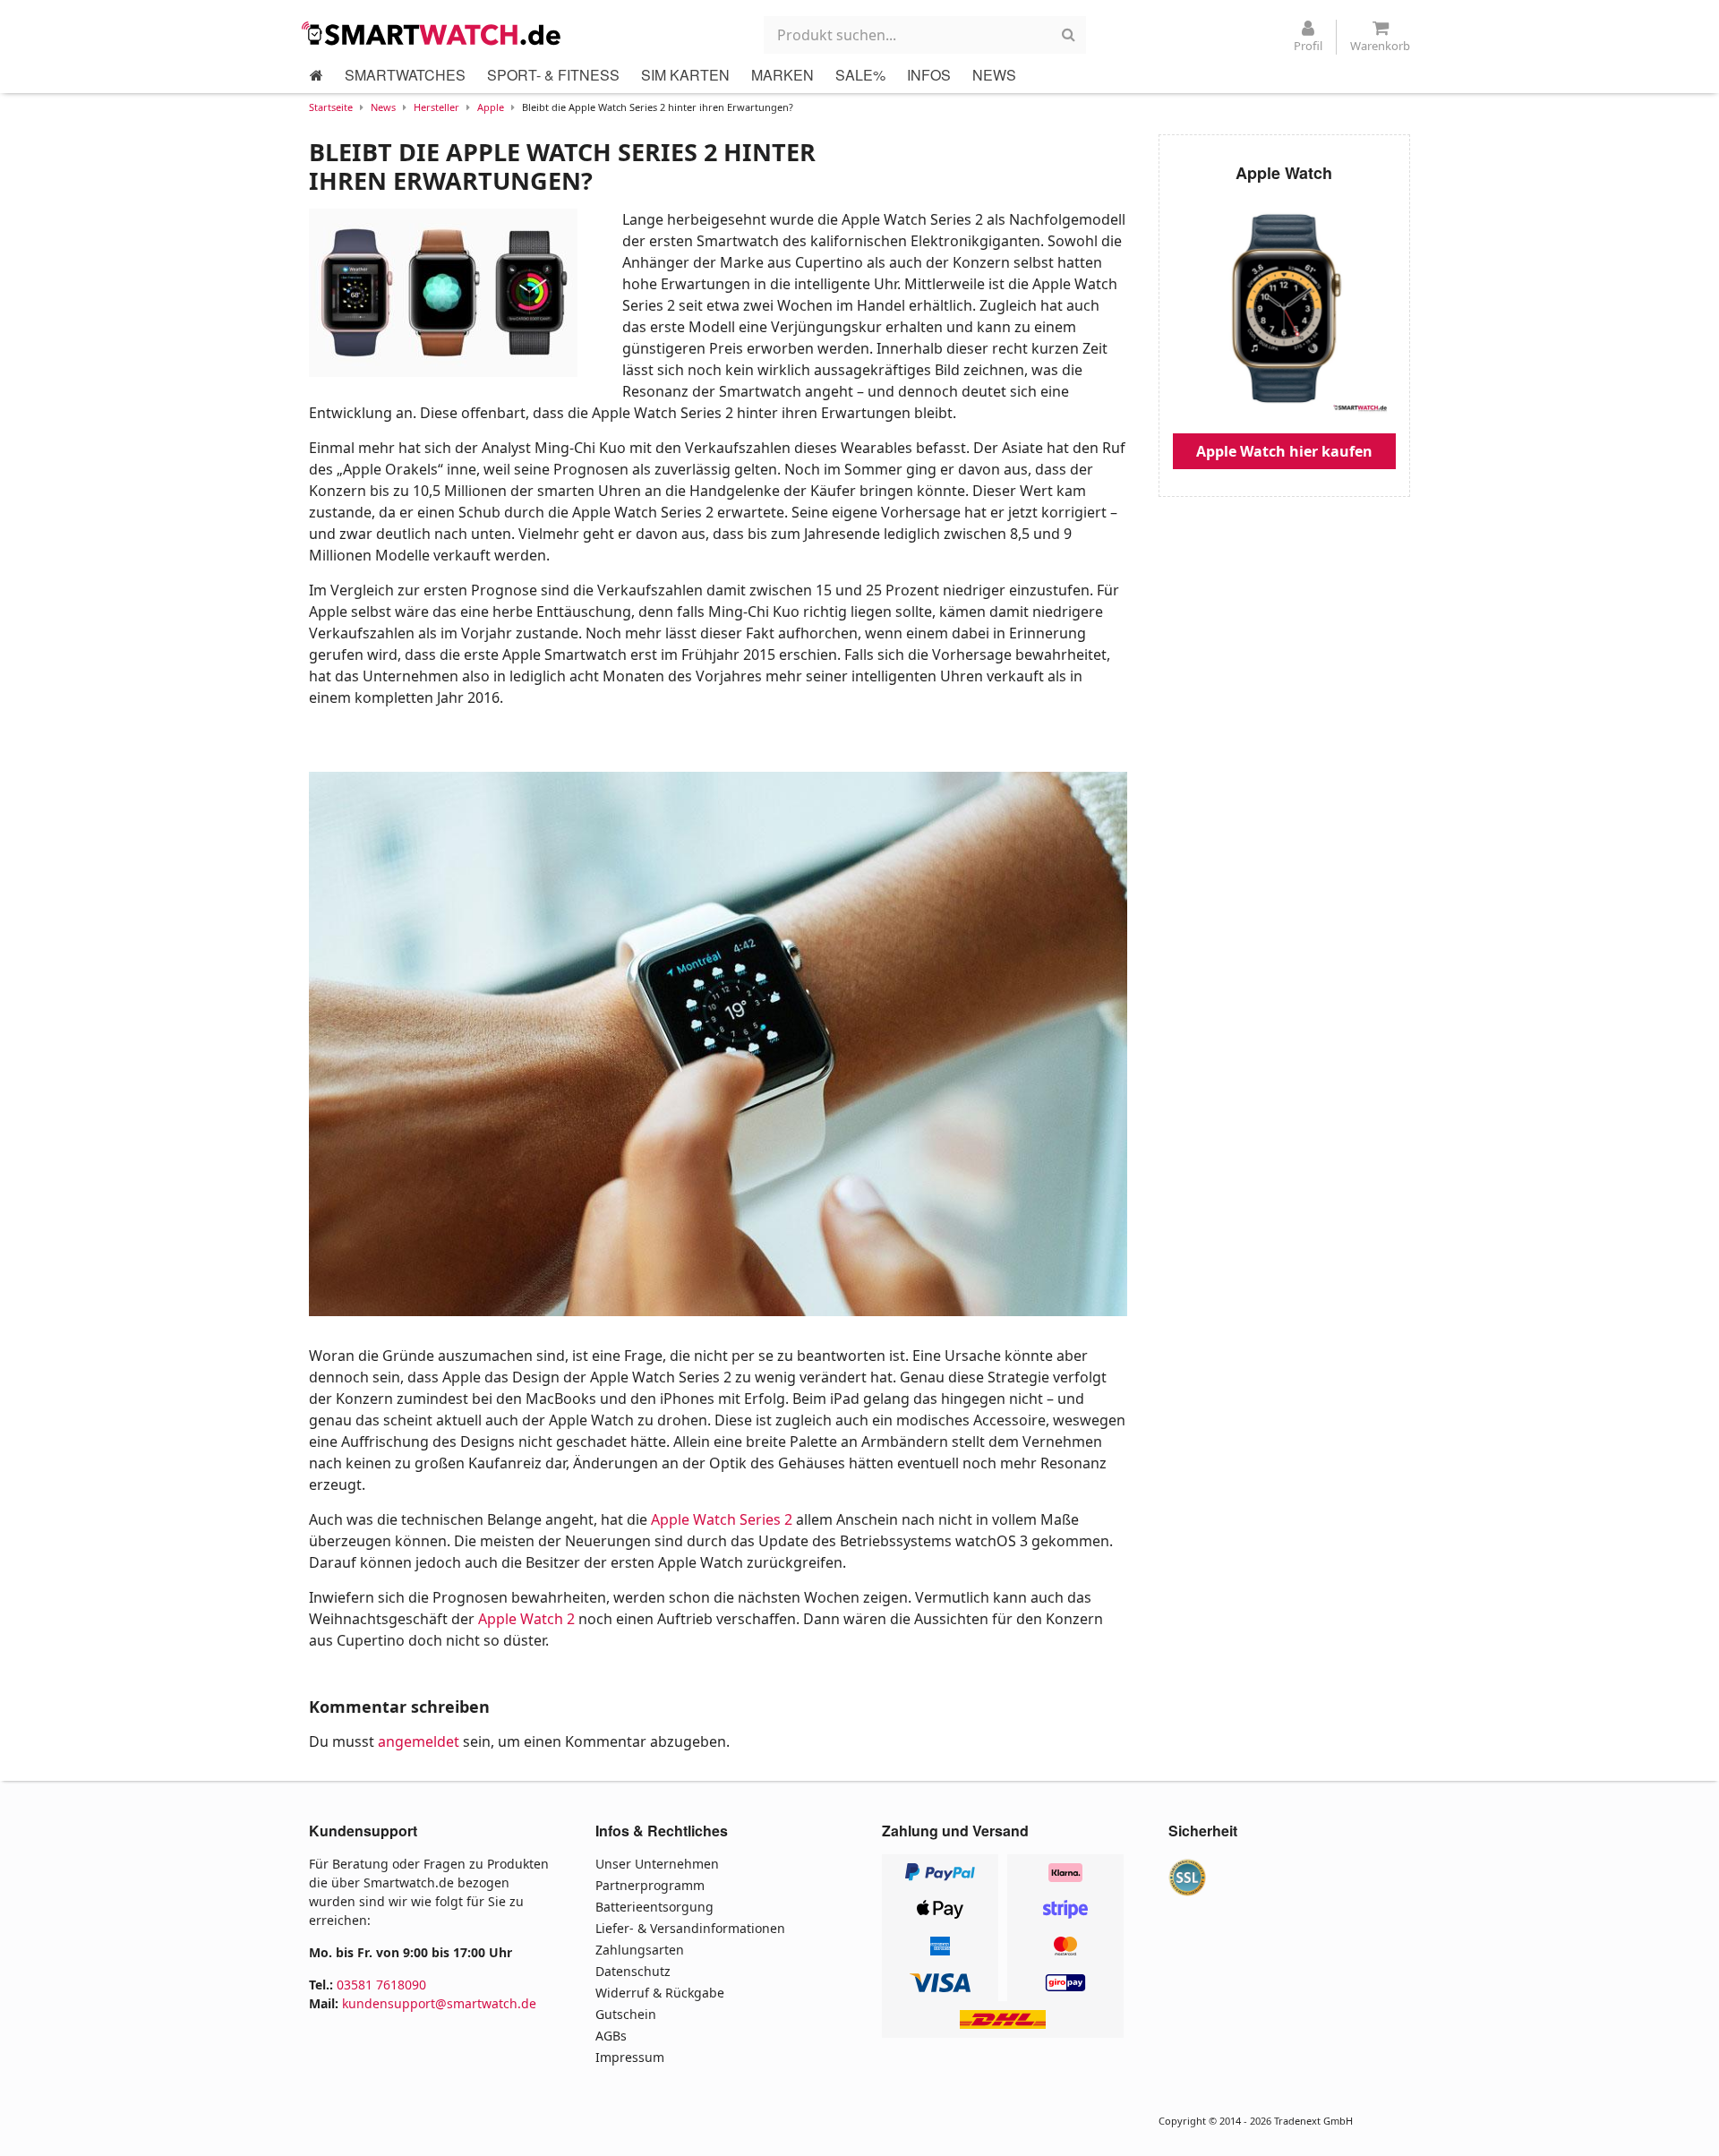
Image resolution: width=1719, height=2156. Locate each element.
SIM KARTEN (685, 75)
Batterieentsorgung (654, 1907)
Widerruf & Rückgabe (660, 1993)
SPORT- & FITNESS (553, 75)
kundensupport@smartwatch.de (439, 2003)
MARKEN (783, 75)
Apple (491, 107)
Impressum (630, 2057)
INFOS (929, 75)
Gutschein (626, 2014)
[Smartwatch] (436, 33)
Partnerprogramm (650, 1885)
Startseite (331, 107)
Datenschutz (633, 1971)
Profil (1308, 46)
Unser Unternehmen (657, 1864)
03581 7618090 (381, 1985)
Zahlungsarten (640, 1950)
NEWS (994, 75)
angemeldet (419, 1741)
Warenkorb (1380, 46)
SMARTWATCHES (405, 75)
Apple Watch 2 (526, 1619)
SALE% (860, 75)
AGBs (611, 2036)
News (383, 107)
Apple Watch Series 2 (722, 1519)
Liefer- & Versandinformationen (690, 1928)
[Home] (316, 75)
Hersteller (436, 107)
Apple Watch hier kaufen (1284, 451)
